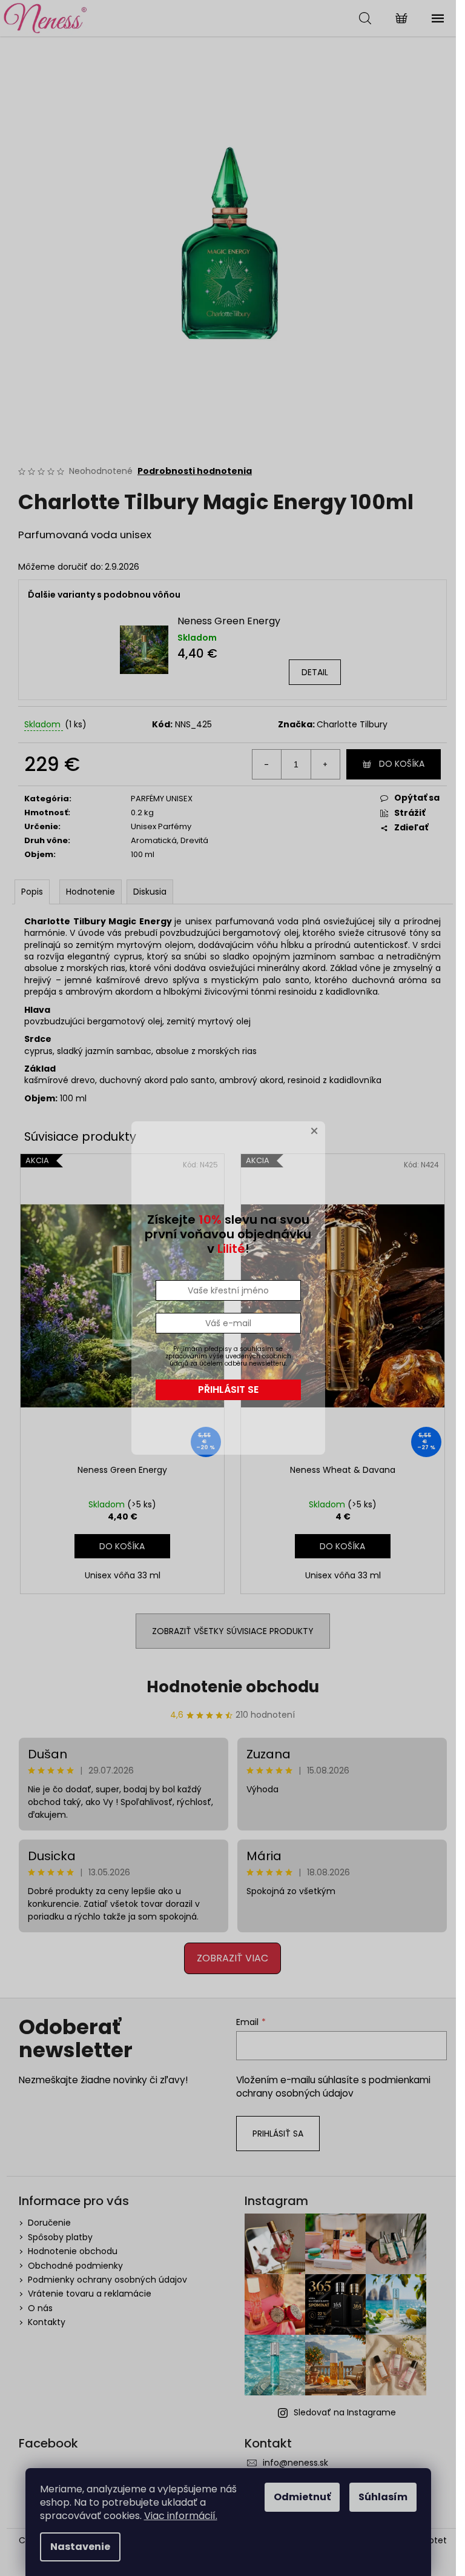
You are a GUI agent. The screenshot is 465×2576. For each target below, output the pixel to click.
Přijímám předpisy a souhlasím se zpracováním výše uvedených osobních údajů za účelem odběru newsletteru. (228, 1356)
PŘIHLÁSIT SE (228, 1390)
